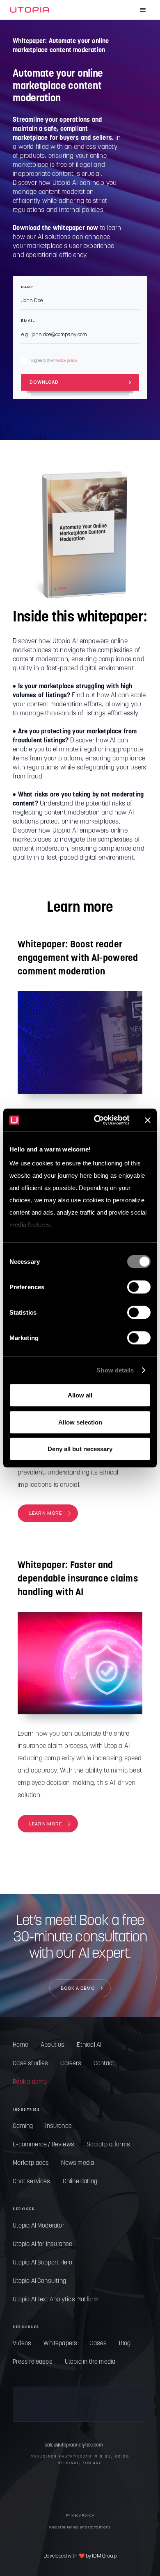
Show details (115, 1370)
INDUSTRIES (26, 2110)
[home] (30, 10)
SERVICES (24, 2209)
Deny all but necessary (80, 1449)
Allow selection (80, 1422)
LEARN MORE (46, 1513)
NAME (27, 287)
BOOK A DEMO (78, 1988)
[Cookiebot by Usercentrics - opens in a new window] (97, 1120)
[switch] (139, 1287)
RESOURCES (26, 2327)
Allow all (80, 1395)
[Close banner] (148, 1120)
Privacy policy (65, 361)
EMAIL (28, 321)
